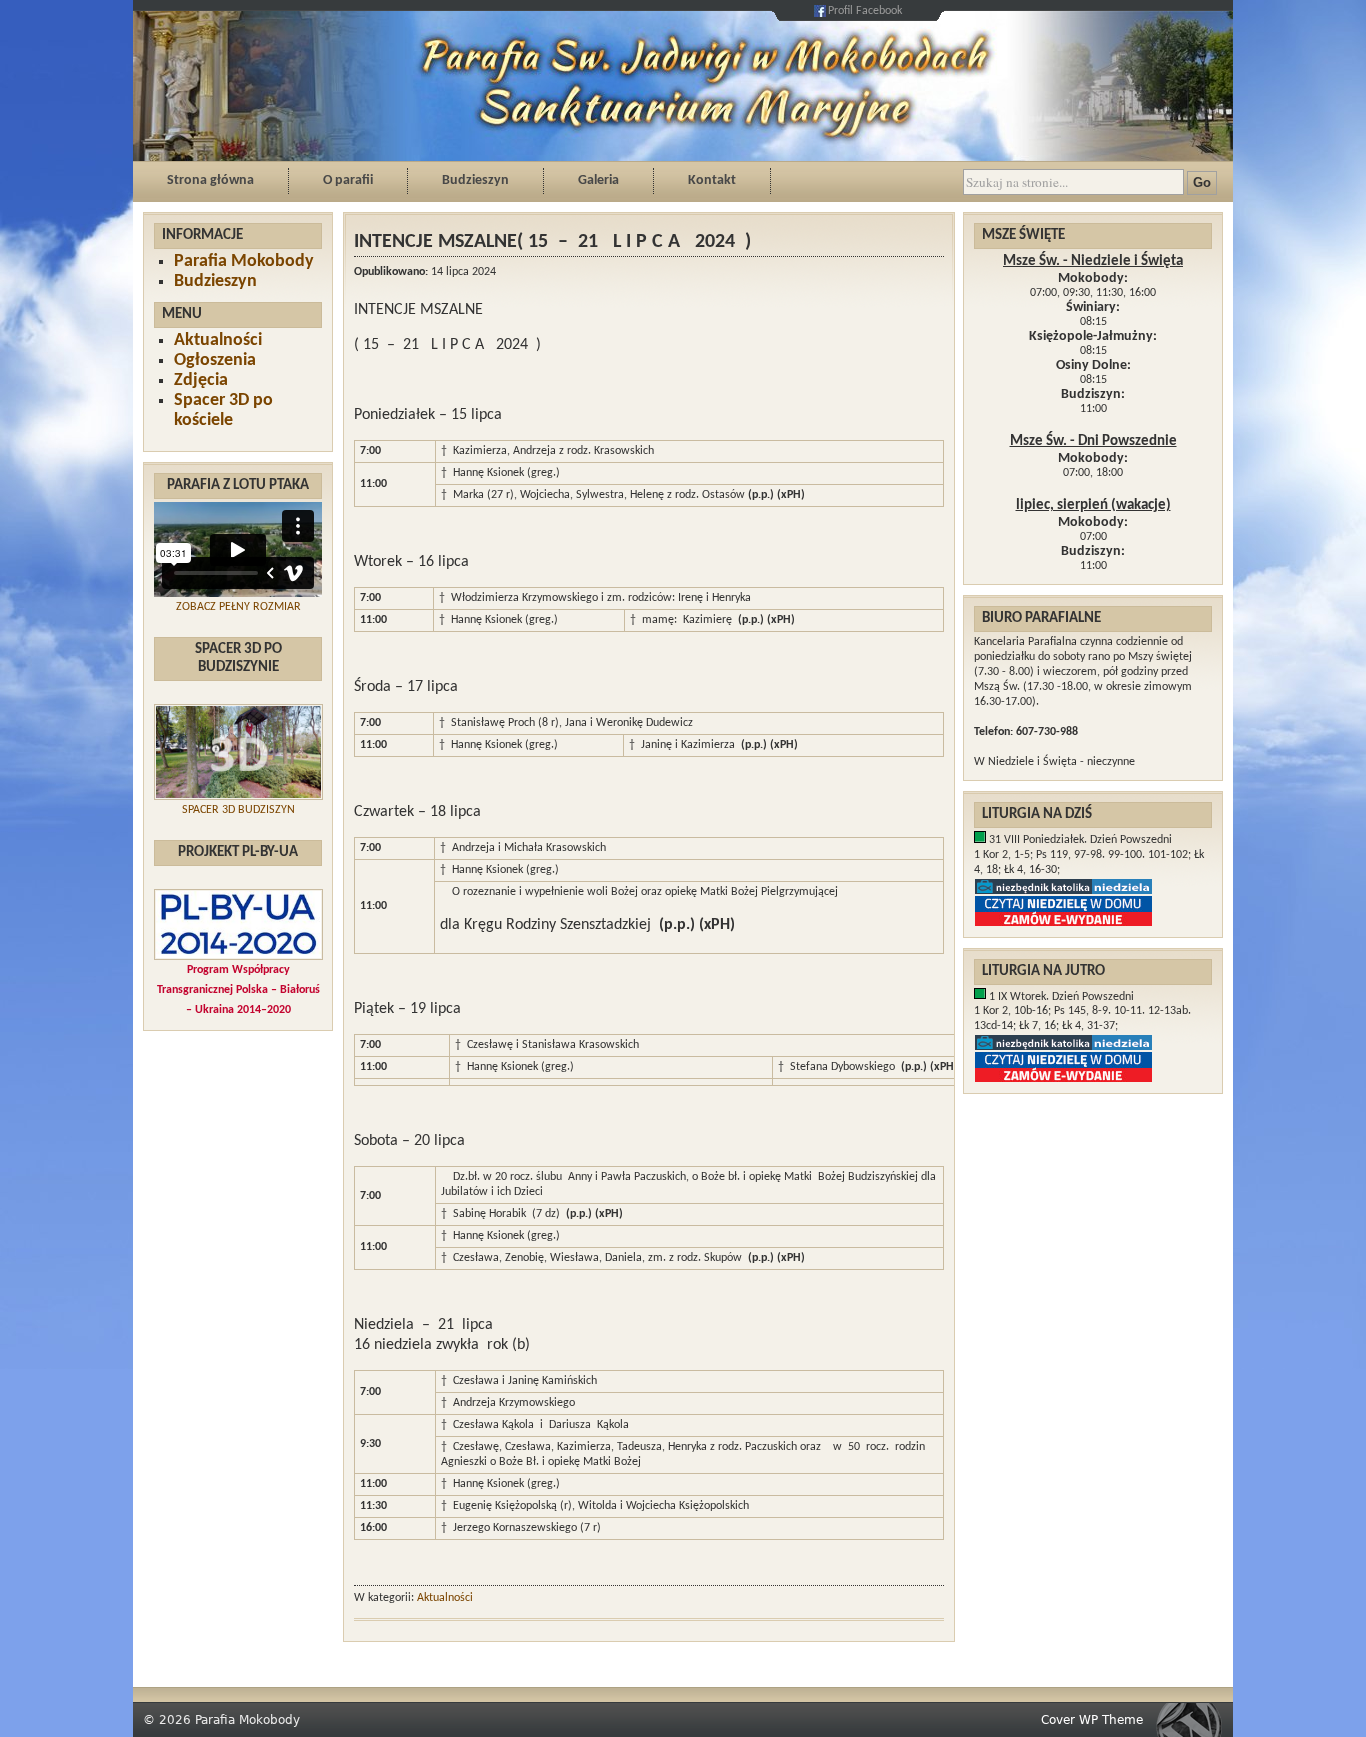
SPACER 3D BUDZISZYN (238, 810)
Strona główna (210, 180)
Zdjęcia (201, 380)
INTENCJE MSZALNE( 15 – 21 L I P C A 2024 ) (552, 242)
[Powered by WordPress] (1194, 1719)
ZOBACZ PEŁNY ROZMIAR (238, 607)
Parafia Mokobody (244, 261)
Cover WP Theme (1092, 1720)
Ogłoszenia (215, 360)
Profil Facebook (865, 11)
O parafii (348, 180)
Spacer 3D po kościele (223, 410)
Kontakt (712, 180)
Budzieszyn (475, 180)
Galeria (598, 180)
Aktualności (218, 340)
